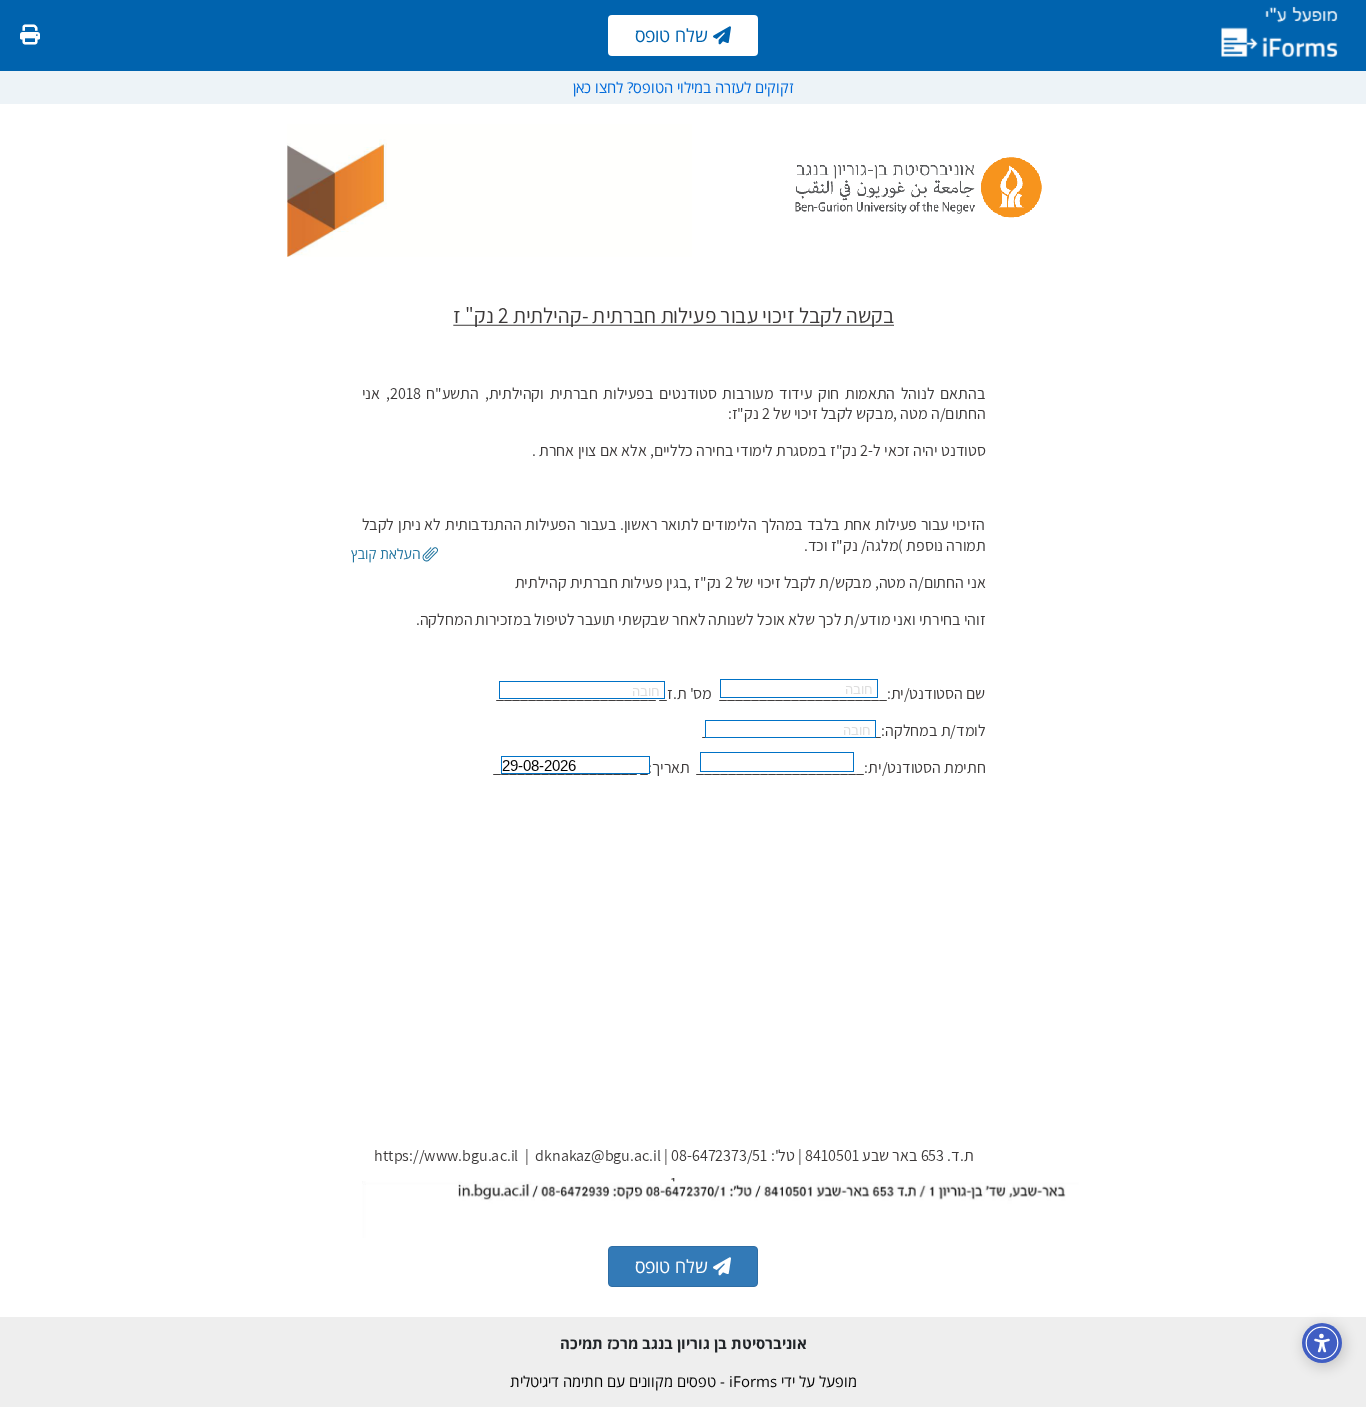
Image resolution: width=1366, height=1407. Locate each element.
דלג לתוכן (1315, 133)
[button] (394, 555)
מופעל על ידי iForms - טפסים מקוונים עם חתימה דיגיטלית (683, 1381)
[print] (30, 35)
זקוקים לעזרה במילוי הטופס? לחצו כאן (683, 87)
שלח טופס (674, 35)
